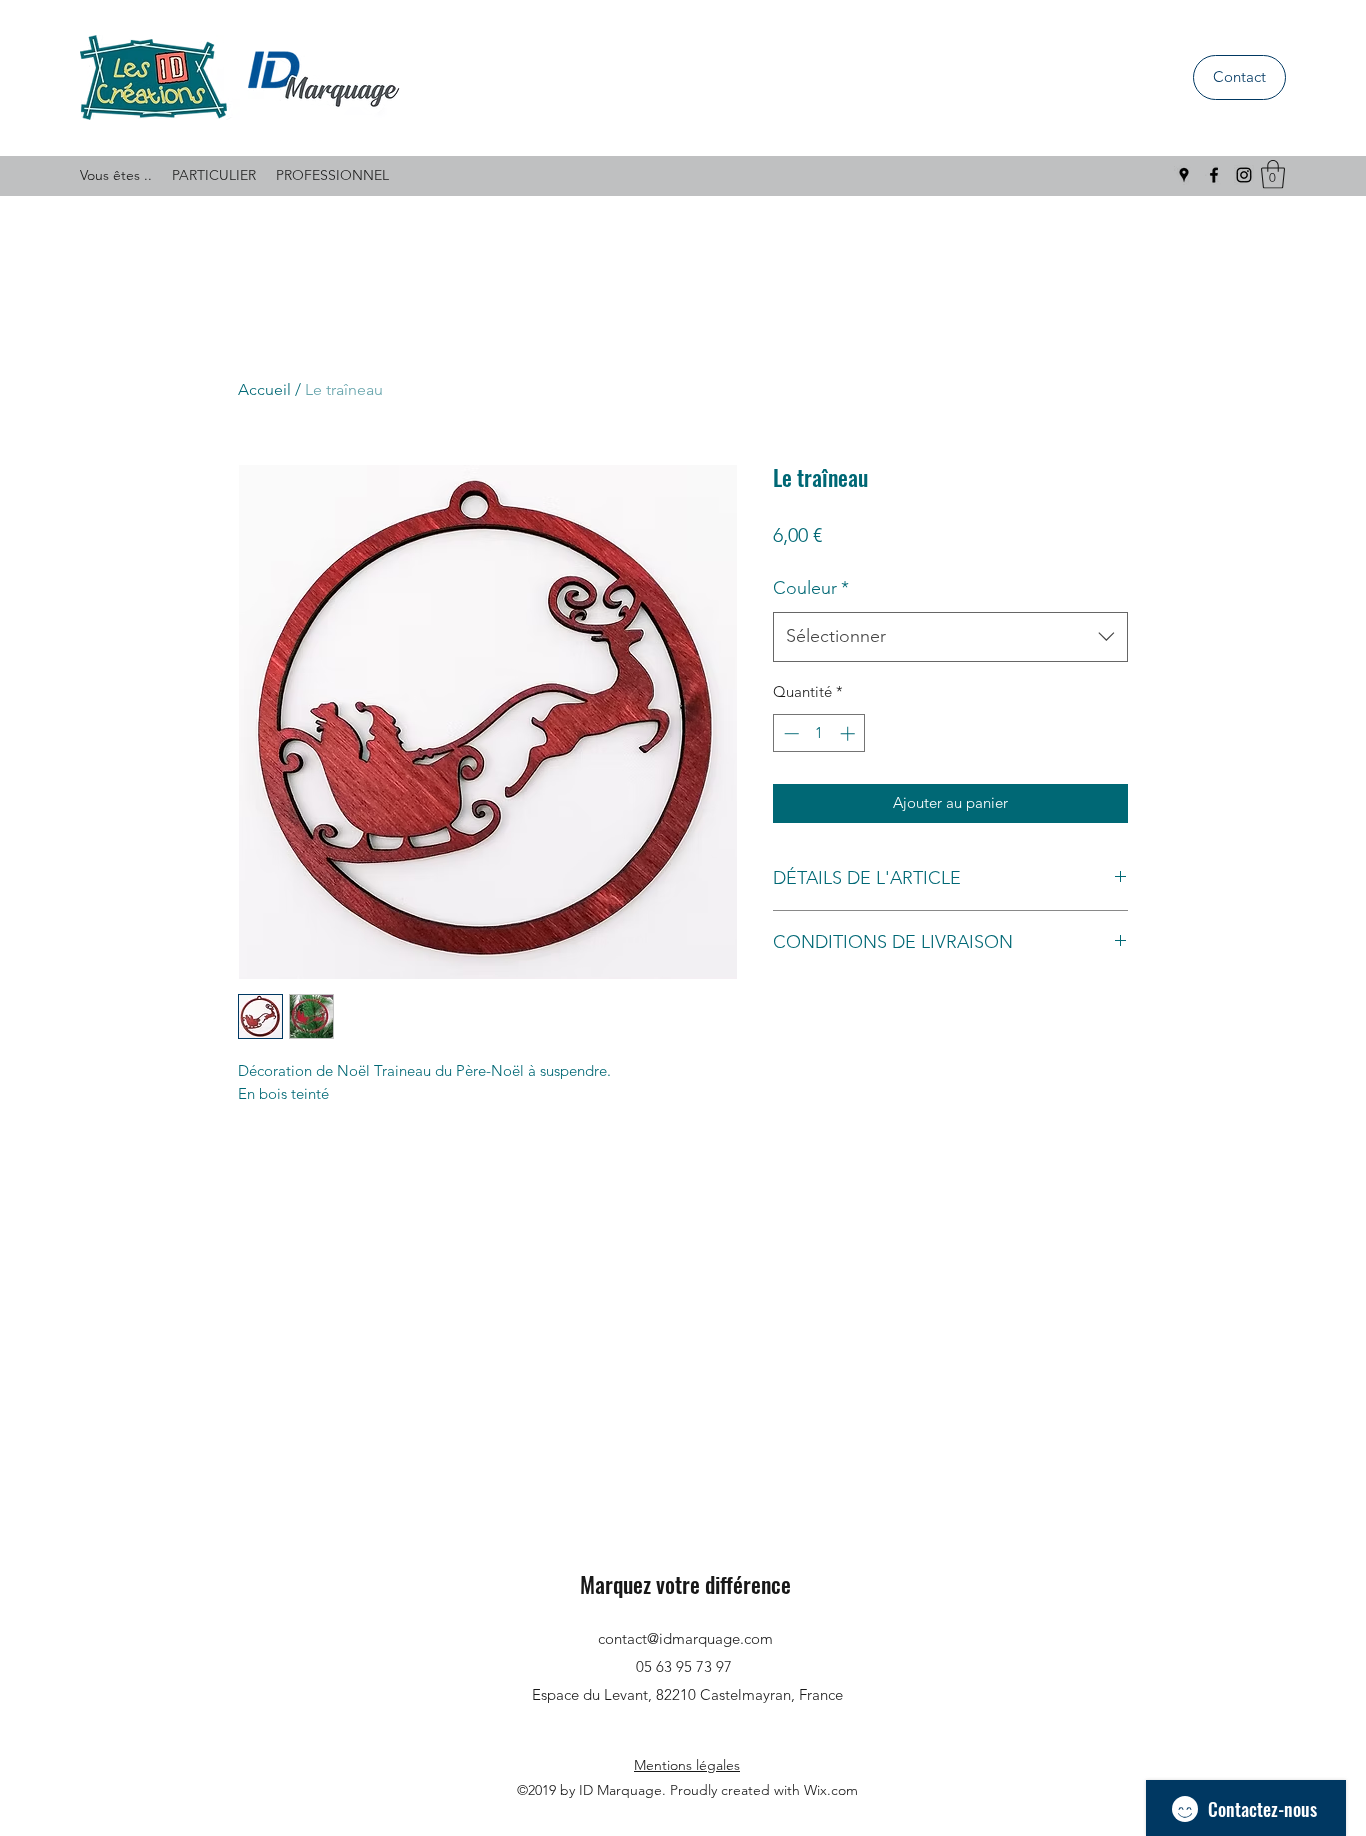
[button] (1273, 174)
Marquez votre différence (685, 1584)
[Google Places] (1184, 175)
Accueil (264, 389)
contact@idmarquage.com (685, 1638)
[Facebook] (1214, 175)
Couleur (811, 588)
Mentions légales (687, 1765)
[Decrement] (789, 733)
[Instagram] (1244, 175)
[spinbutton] (819, 733)
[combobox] (950, 637)
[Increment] (849, 733)
